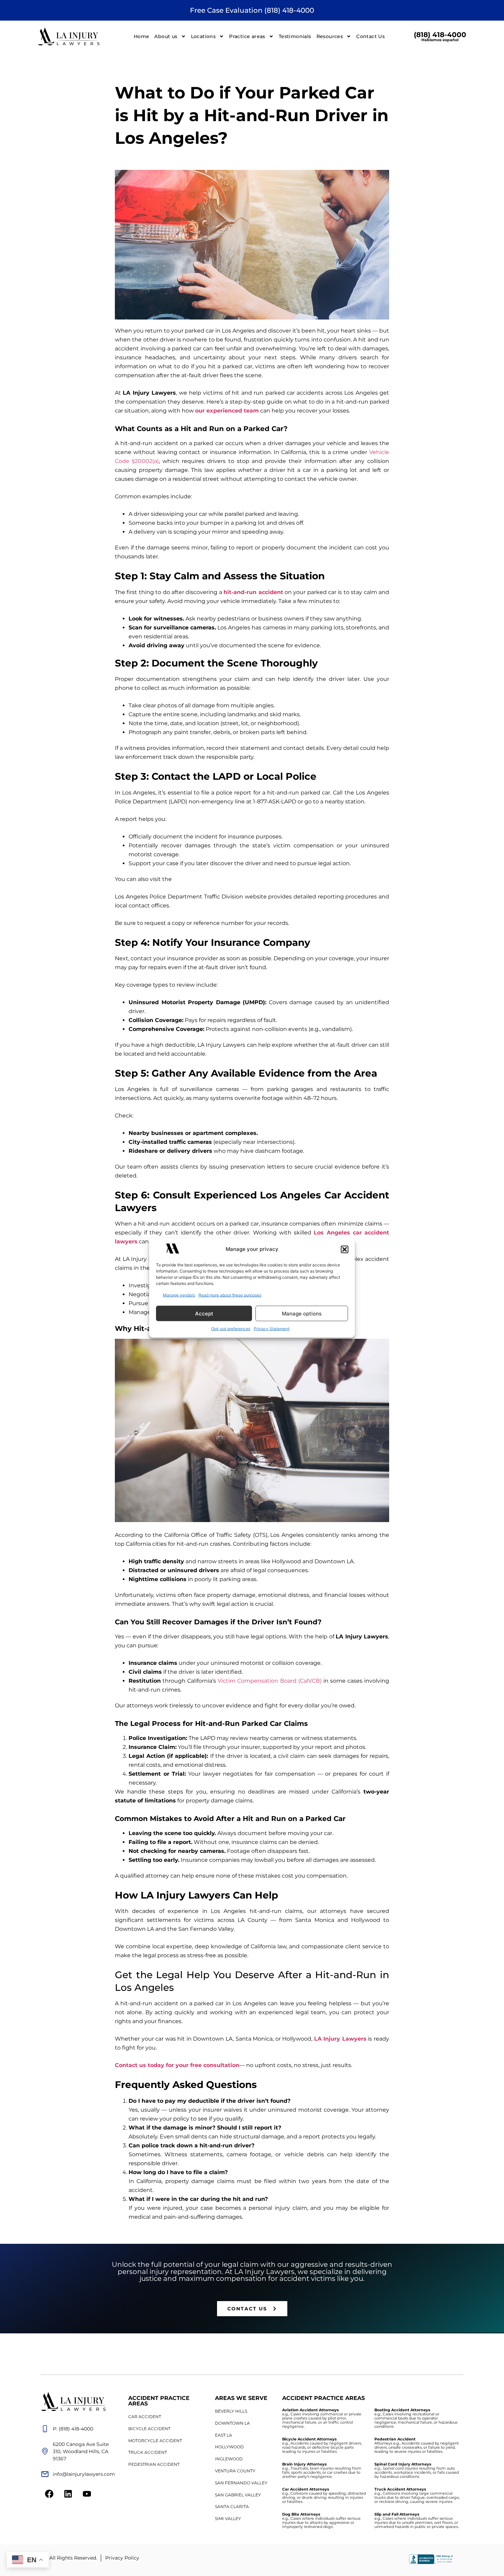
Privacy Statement (272, 1329)
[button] (345, 1249)
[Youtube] (87, 2494)
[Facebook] (49, 2494)
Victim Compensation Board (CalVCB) (269, 1681)
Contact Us (370, 36)
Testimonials (295, 36)
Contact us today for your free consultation (177, 2065)
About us (166, 36)
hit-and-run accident (253, 592)
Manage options (302, 1313)
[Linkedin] (68, 2494)
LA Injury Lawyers (340, 2039)
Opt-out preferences (231, 1329)
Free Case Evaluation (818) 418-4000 (252, 10)
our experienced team (227, 411)
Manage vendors (179, 1295)
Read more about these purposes (230, 1295)
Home (142, 36)
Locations (203, 36)
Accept (204, 1313)
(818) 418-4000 (440, 36)
